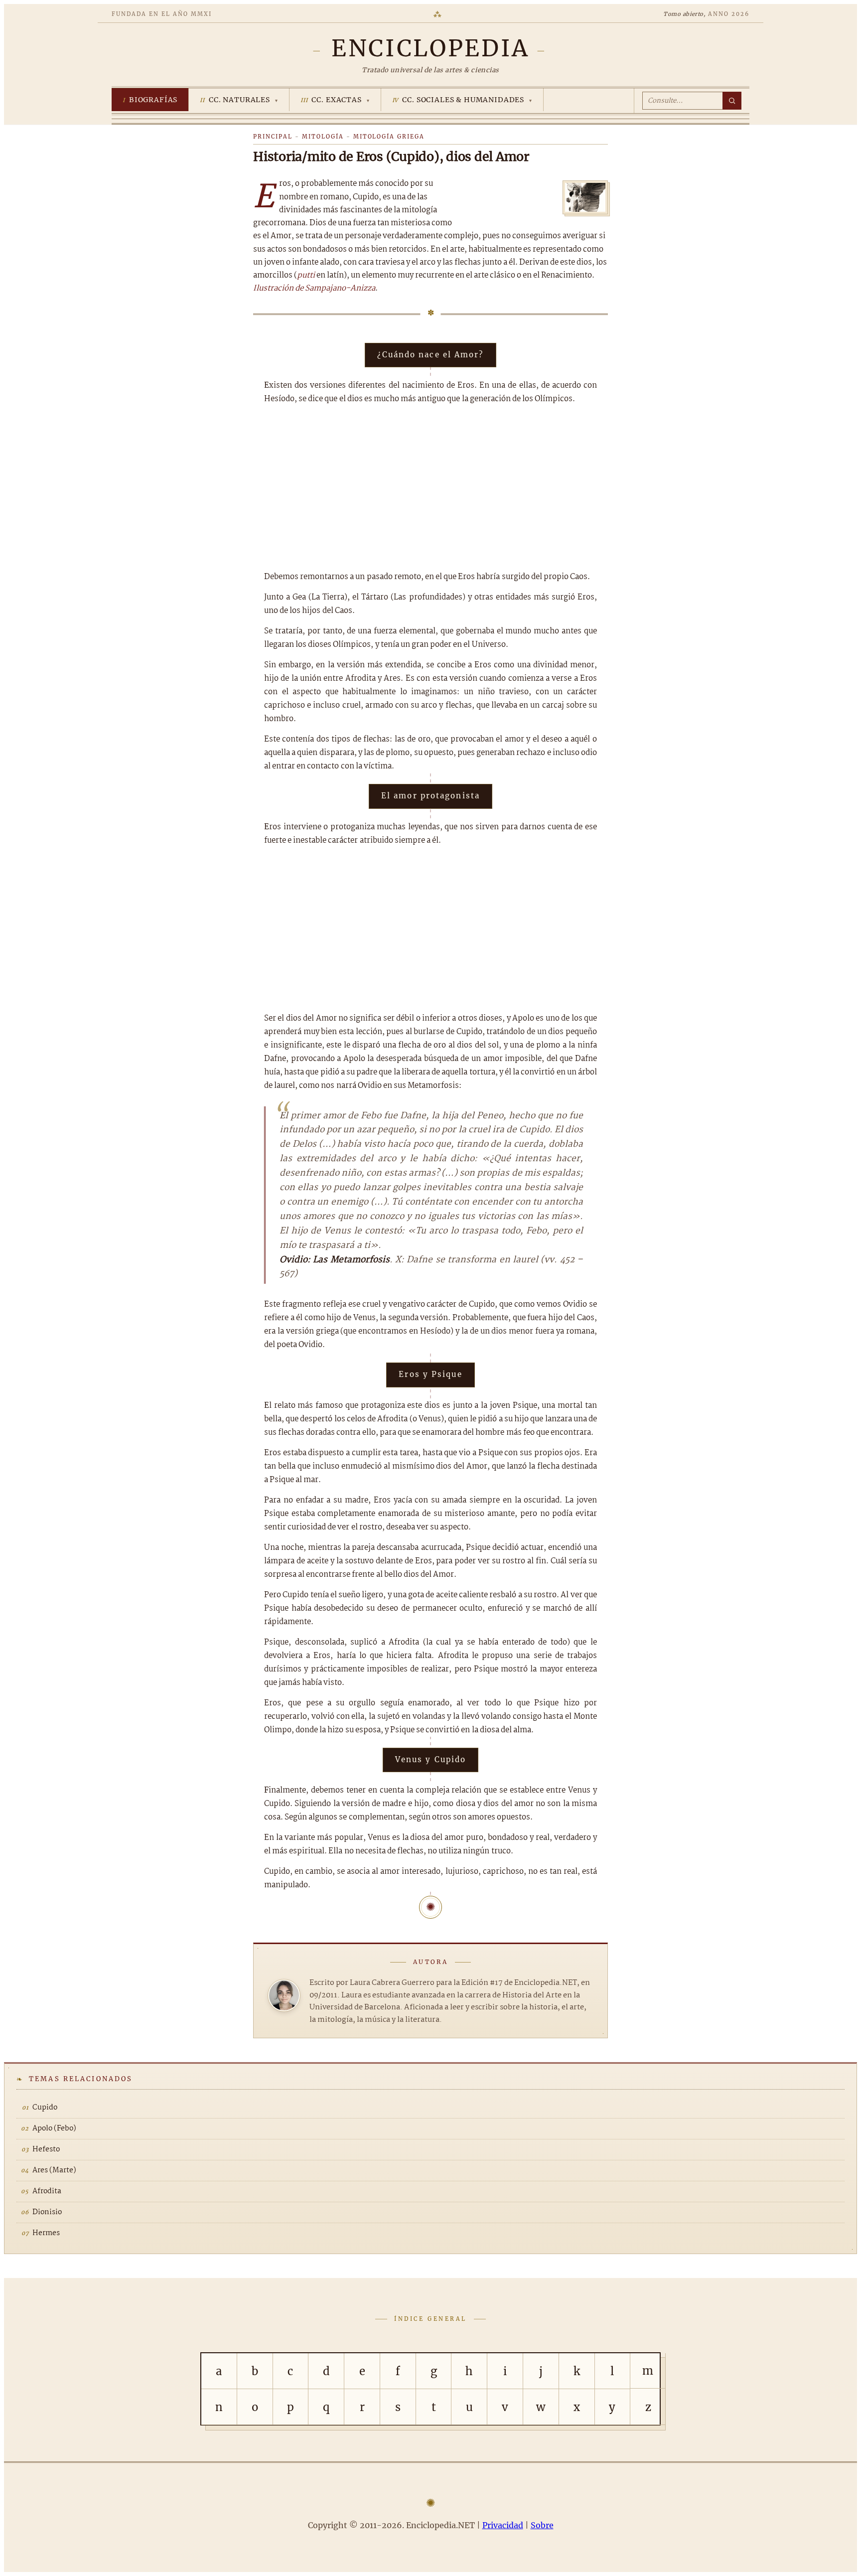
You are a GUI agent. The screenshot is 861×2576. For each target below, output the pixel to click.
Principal (273, 137)
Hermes (46, 2233)
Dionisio (47, 2212)
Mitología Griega (389, 137)
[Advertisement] (430, 488)
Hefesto (46, 2149)
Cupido (45, 2108)
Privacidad (503, 2525)
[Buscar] (732, 101)
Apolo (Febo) (54, 2128)
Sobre (542, 2525)
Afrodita (47, 2191)
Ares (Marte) (54, 2170)
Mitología (323, 137)
